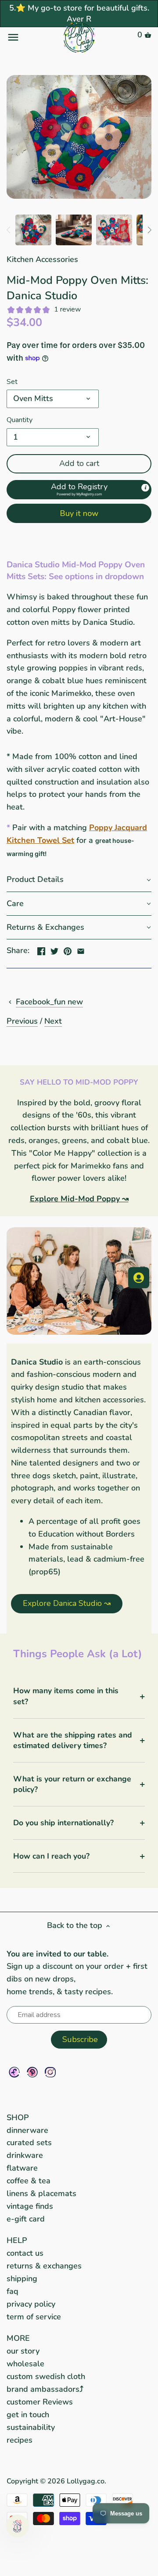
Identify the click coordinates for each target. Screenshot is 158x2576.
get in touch (28, 2415)
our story (23, 2351)
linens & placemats (41, 2193)
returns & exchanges (44, 2266)
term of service (34, 2317)
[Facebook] (14, 2072)
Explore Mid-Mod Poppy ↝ (79, 1199)
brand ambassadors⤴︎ (45, 2389)
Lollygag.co (86, 2481)
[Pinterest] (32, 2072)
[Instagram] (50, 2072)
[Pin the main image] (68, 949)
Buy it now (79, 513)
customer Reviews (40, 2402)
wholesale (25, 2364)
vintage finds (30, 2206)
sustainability (31, 2427)
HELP (17, 2240)
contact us (25, 2253)
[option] (33, 230)
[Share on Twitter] (54, 949)
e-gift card (26, 2219)
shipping (22, 2279)
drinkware (25, 2155)
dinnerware (27, 2130)
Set (12, 382)
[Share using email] (81, 949)
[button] (79, 490)
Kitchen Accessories (42, 259)
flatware (22, 2168)
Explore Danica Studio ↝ (67, 1603)
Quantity (20, 420)
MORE (18, 2338)
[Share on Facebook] (41, 949)
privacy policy (31, 2304)
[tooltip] (145, 488)
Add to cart (79, 463)
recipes (20, 2440)
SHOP (18, 2117)
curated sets (29, 2142)
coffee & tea (29, 2181)
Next (53, 1021)
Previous (22, 1021)
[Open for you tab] (139, 1278)
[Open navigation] (31, 37)
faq (13, 2291)
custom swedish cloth (46, 2376)
